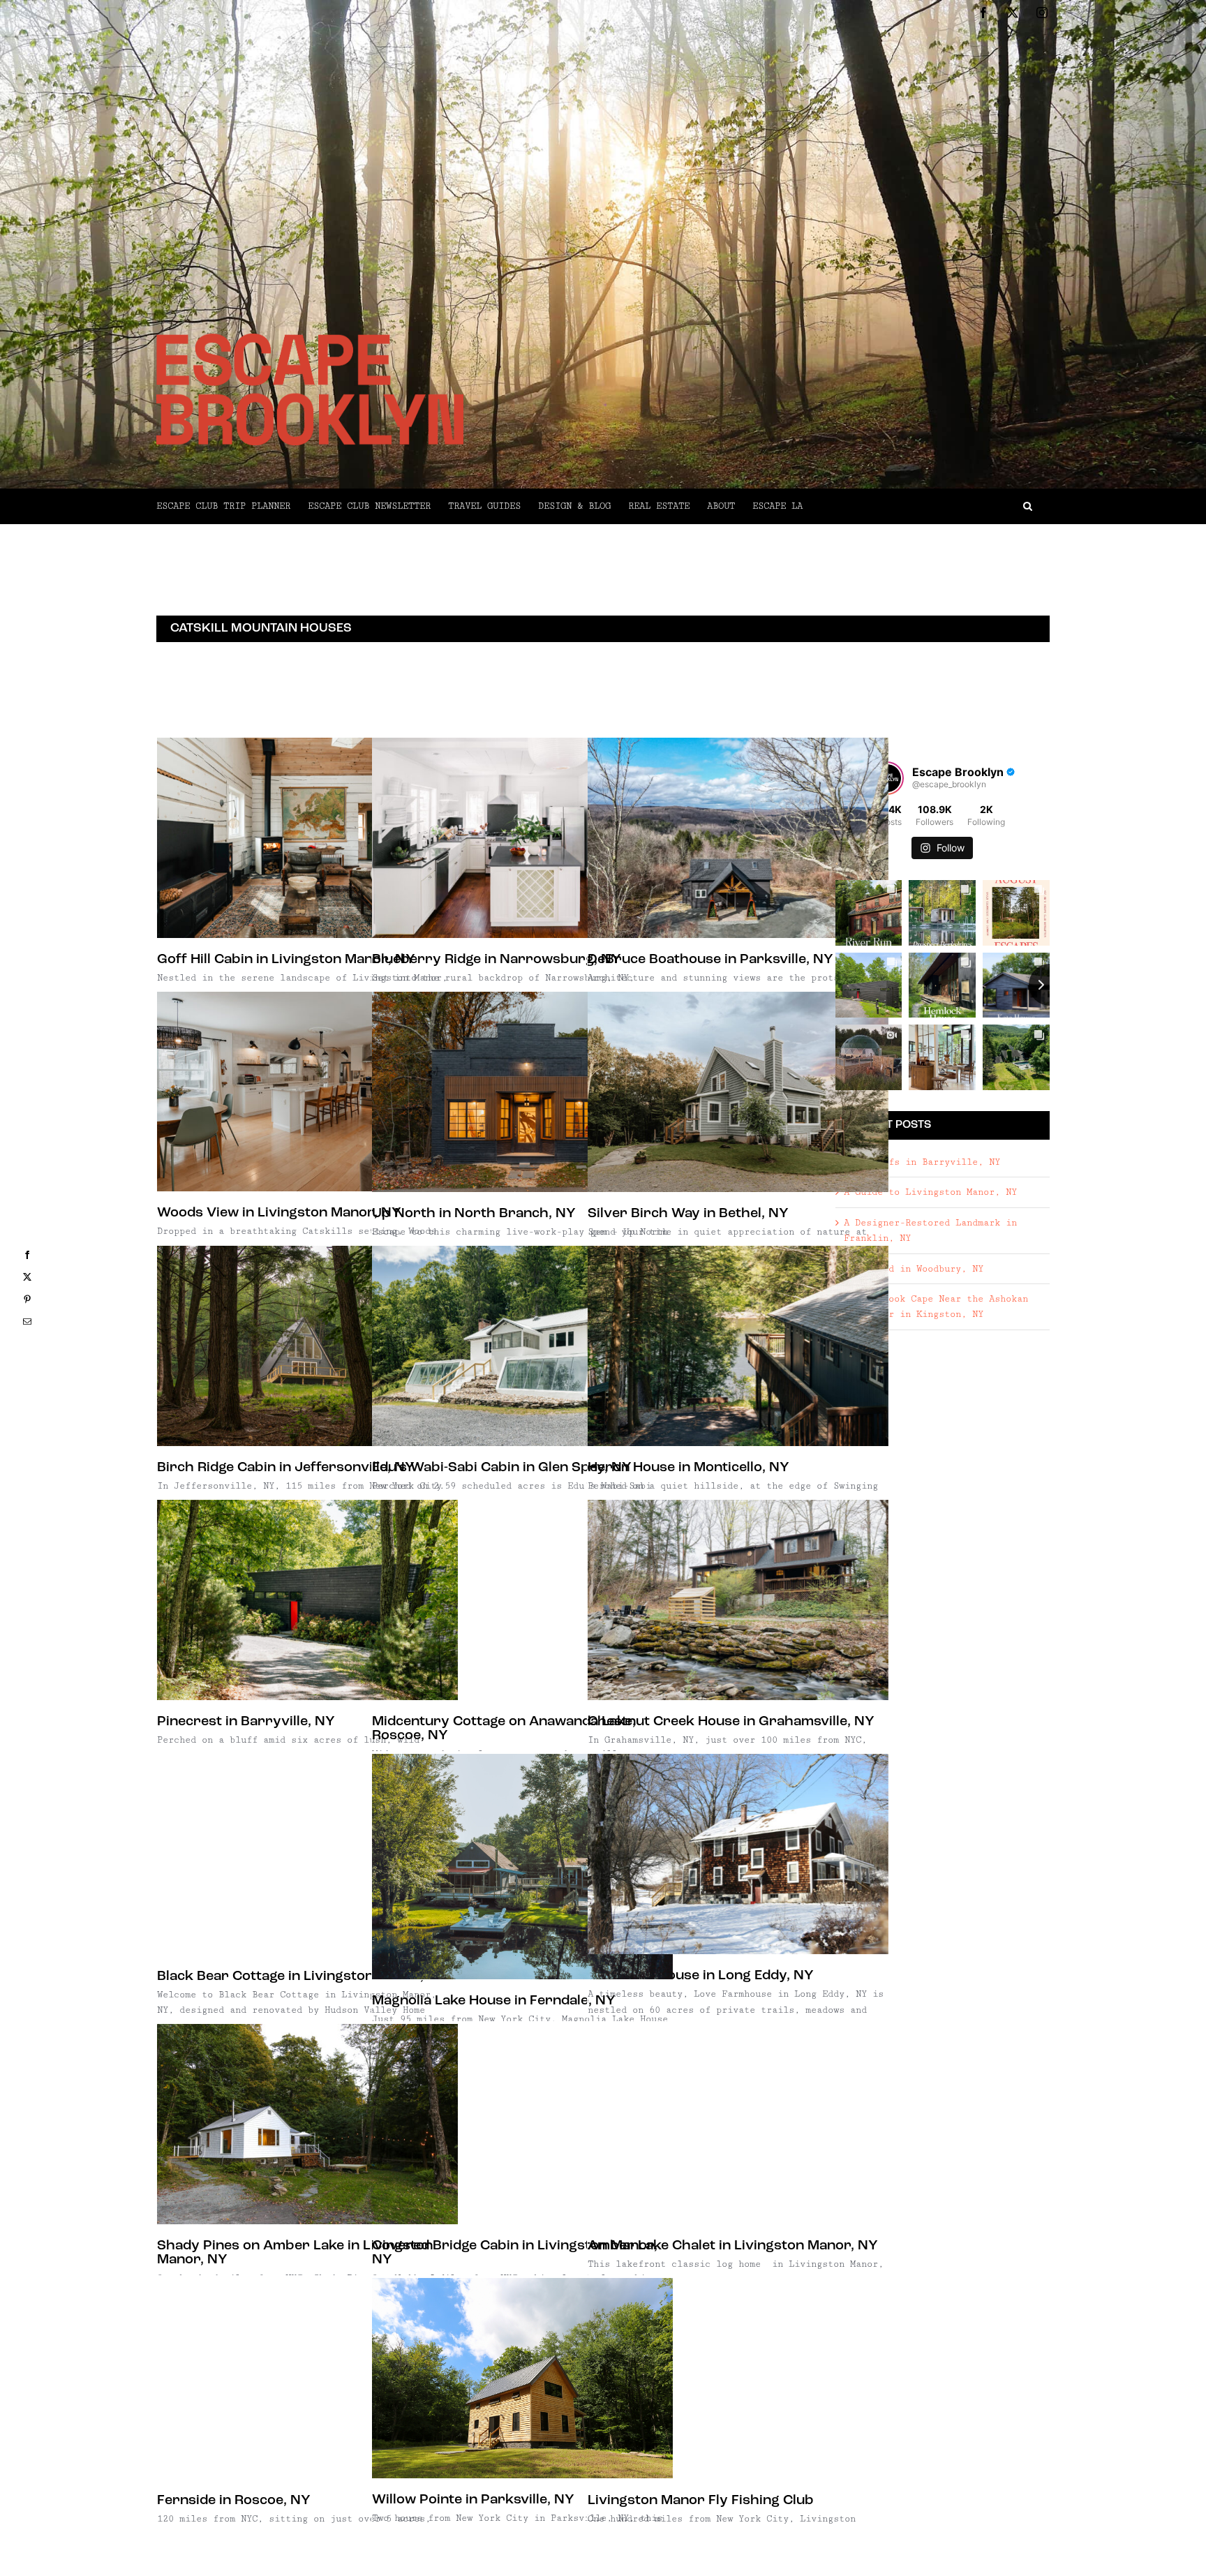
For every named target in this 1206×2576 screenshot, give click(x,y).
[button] (926, 506)
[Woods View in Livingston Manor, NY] (307, 1092)
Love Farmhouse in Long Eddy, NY (701, 1976)
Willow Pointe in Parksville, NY (473, 2500)
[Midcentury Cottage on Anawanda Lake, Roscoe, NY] (522, 1600)
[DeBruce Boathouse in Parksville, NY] (738, 838)
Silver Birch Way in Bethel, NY (688, 1214)
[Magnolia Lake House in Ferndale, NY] (522, 1867)
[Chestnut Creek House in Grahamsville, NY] (738, 1600)
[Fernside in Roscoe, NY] (307, 2378)
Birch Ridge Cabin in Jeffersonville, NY (286, 1468)
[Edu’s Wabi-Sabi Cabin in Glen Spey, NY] (522, 1346)
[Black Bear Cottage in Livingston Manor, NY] (307, 1854)
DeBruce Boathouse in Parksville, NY (710, 960)
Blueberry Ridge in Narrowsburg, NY (497, 960)
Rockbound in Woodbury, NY (914, 1269)
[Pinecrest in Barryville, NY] (307, 1600)
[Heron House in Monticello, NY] (738, 1346)
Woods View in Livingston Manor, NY (279, 1213)
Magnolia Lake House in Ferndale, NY (494, 2001)
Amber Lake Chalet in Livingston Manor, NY (733, 2246)
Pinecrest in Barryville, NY (246, 1722)
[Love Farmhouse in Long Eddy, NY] (738, 1854)
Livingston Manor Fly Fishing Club (701, 2501)
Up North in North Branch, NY (474, 1214)
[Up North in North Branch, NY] (522, 1092)
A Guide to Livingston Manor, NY (930, 1192)
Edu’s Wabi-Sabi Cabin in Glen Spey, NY (502, 1468)
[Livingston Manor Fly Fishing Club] (738, 2378)
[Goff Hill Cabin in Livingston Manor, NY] (307, 838)
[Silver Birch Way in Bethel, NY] (738, 1092)
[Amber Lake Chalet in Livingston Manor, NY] (738, 2124)
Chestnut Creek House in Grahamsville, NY (731, 1722)
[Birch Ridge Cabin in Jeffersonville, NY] (307, 1346)
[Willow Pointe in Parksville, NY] (522, 2378)
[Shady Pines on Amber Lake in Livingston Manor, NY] (307, 2124)
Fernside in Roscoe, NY (234, 2501)
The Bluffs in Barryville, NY (922, 1162)
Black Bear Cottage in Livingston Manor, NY (302, 1976)
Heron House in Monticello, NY (688, 1468)
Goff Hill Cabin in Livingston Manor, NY (286, 960)
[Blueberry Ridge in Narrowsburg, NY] (522, 838)
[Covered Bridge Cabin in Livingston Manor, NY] (522, 2124)
